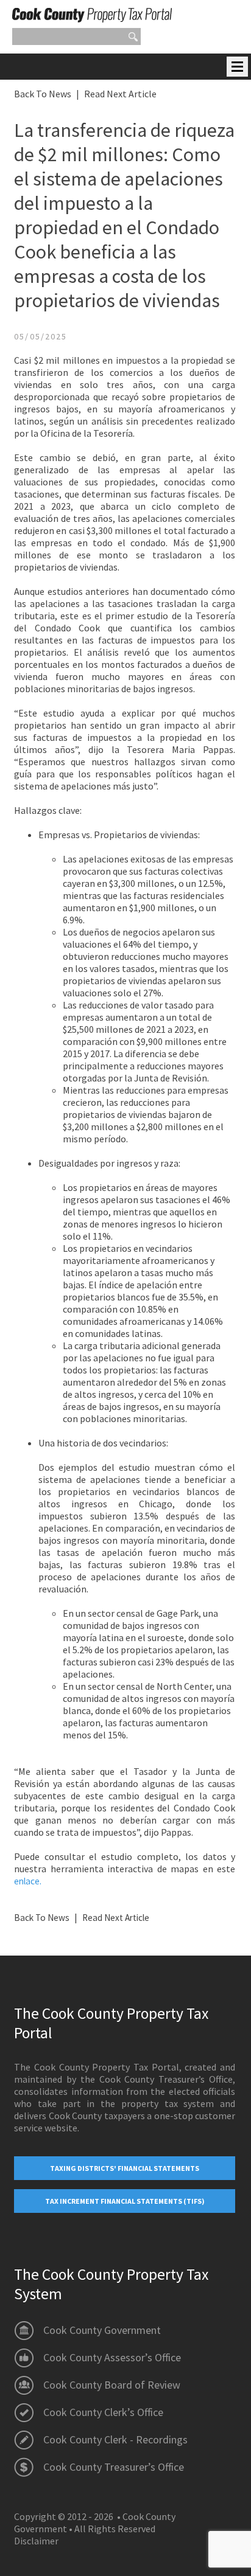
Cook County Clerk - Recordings (115, 2439)
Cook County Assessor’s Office (112, 2357)
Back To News (43, 94)
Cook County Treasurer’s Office (114, 2467)
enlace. (28, 1881)
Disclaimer (36, 2541)
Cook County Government (102, 2330)
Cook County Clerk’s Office (103, 2412)
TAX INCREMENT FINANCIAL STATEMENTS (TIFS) (125, 2201)
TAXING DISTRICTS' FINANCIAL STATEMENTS (125, 2168)
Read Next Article (120, 94)
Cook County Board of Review (112, 2385)
